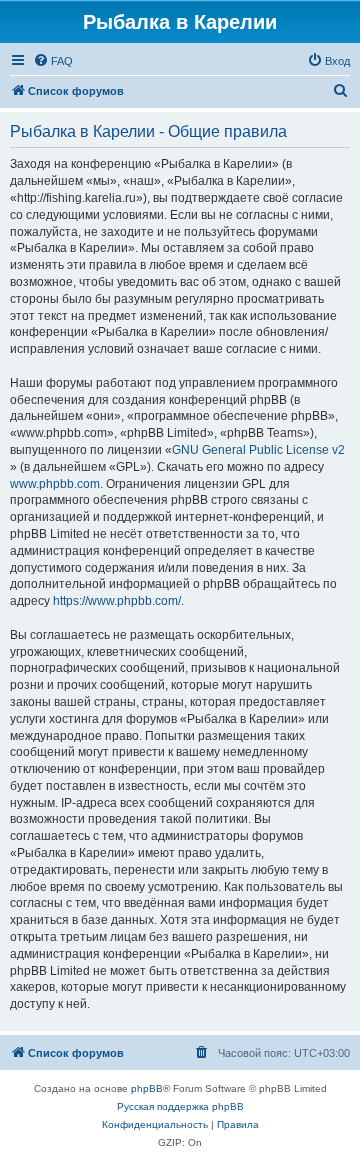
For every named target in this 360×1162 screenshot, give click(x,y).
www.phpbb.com (55, 484)
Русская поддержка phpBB (180, 1106)
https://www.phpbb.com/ (117, 601)
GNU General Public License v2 (258, 450)
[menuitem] (53, 61)
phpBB (147, 1088)
